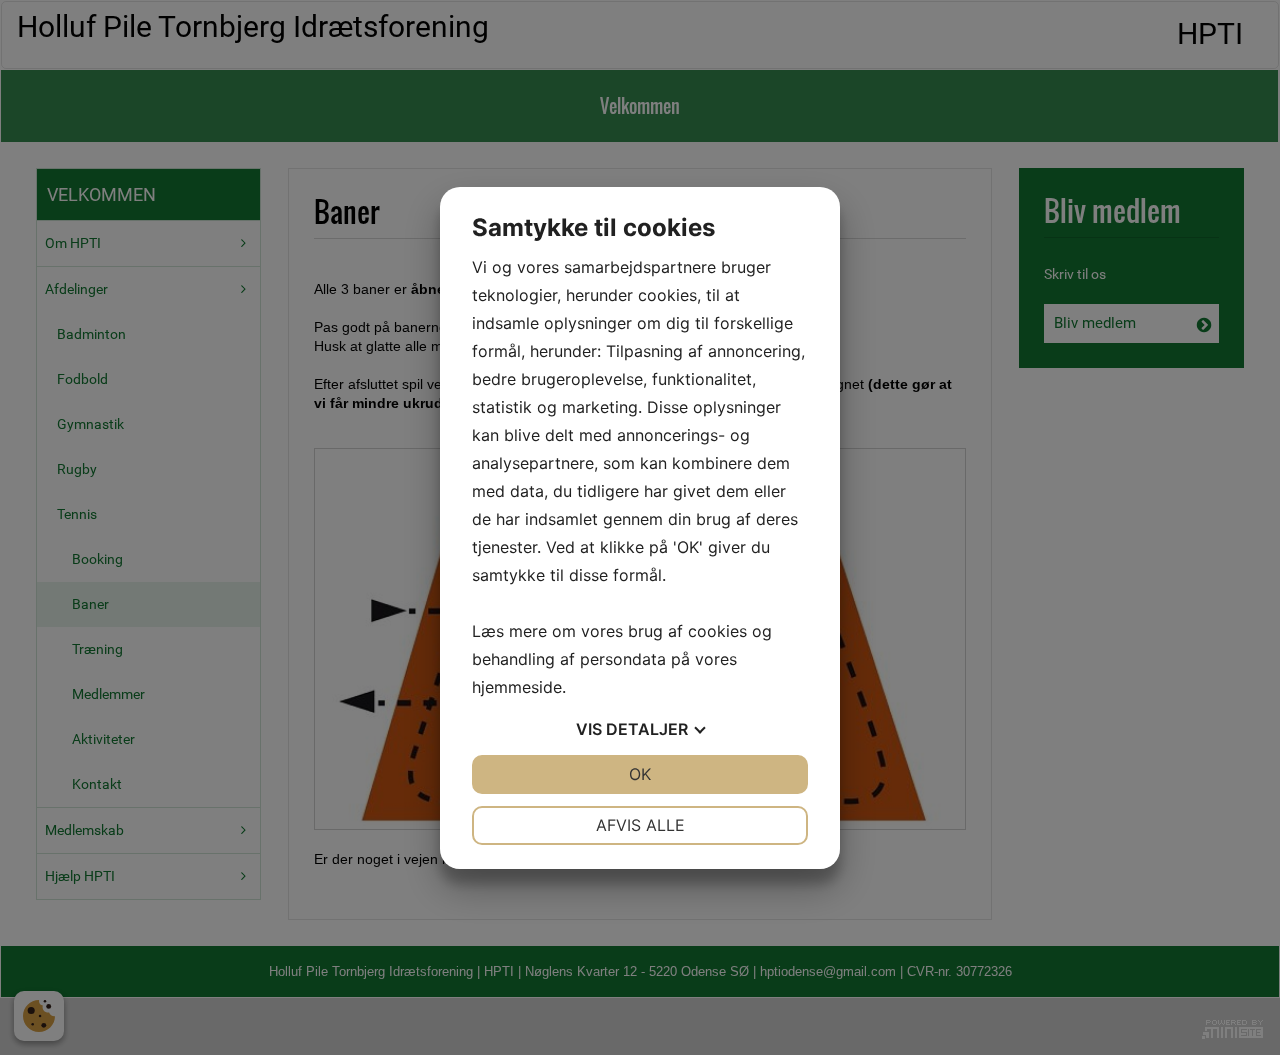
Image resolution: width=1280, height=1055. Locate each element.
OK (640, 774)
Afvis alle (640, 825)
